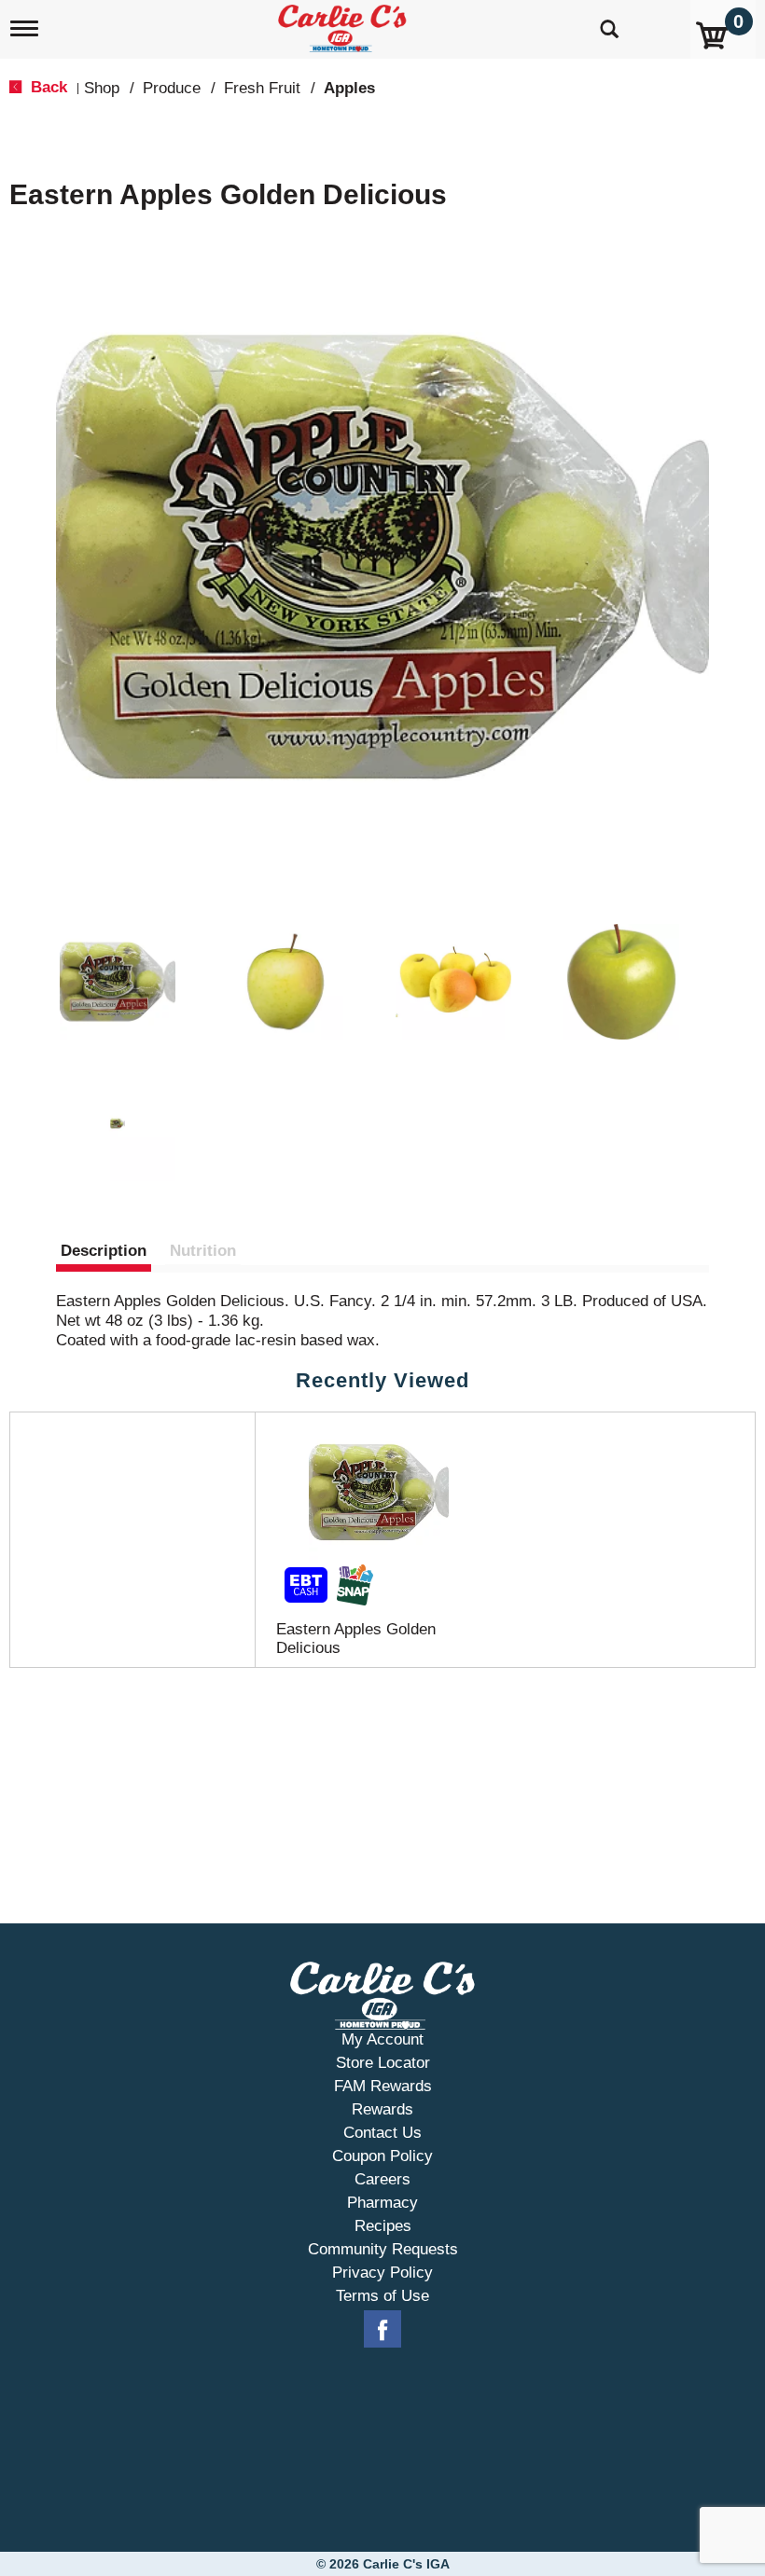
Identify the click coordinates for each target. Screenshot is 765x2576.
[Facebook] (382, 2330)
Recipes (383, 2226)
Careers (382, 2179)
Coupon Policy (382, 2156)
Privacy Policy (382, 2273)
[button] (118, 982)
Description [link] (104, 1251)
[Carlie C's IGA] (344, 25)
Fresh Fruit (262, 88)
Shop (102, 88)
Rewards (382, 2109)
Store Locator (383, 2063)
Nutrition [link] (203, 1251)
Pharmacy (382, 2203)
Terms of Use (382, 2296)
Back (47, 87)
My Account (382, 2039)
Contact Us (382, 2133)
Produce (172, 88)
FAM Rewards (383, 2086)
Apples (349, 88)
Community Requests (383, 2249)
